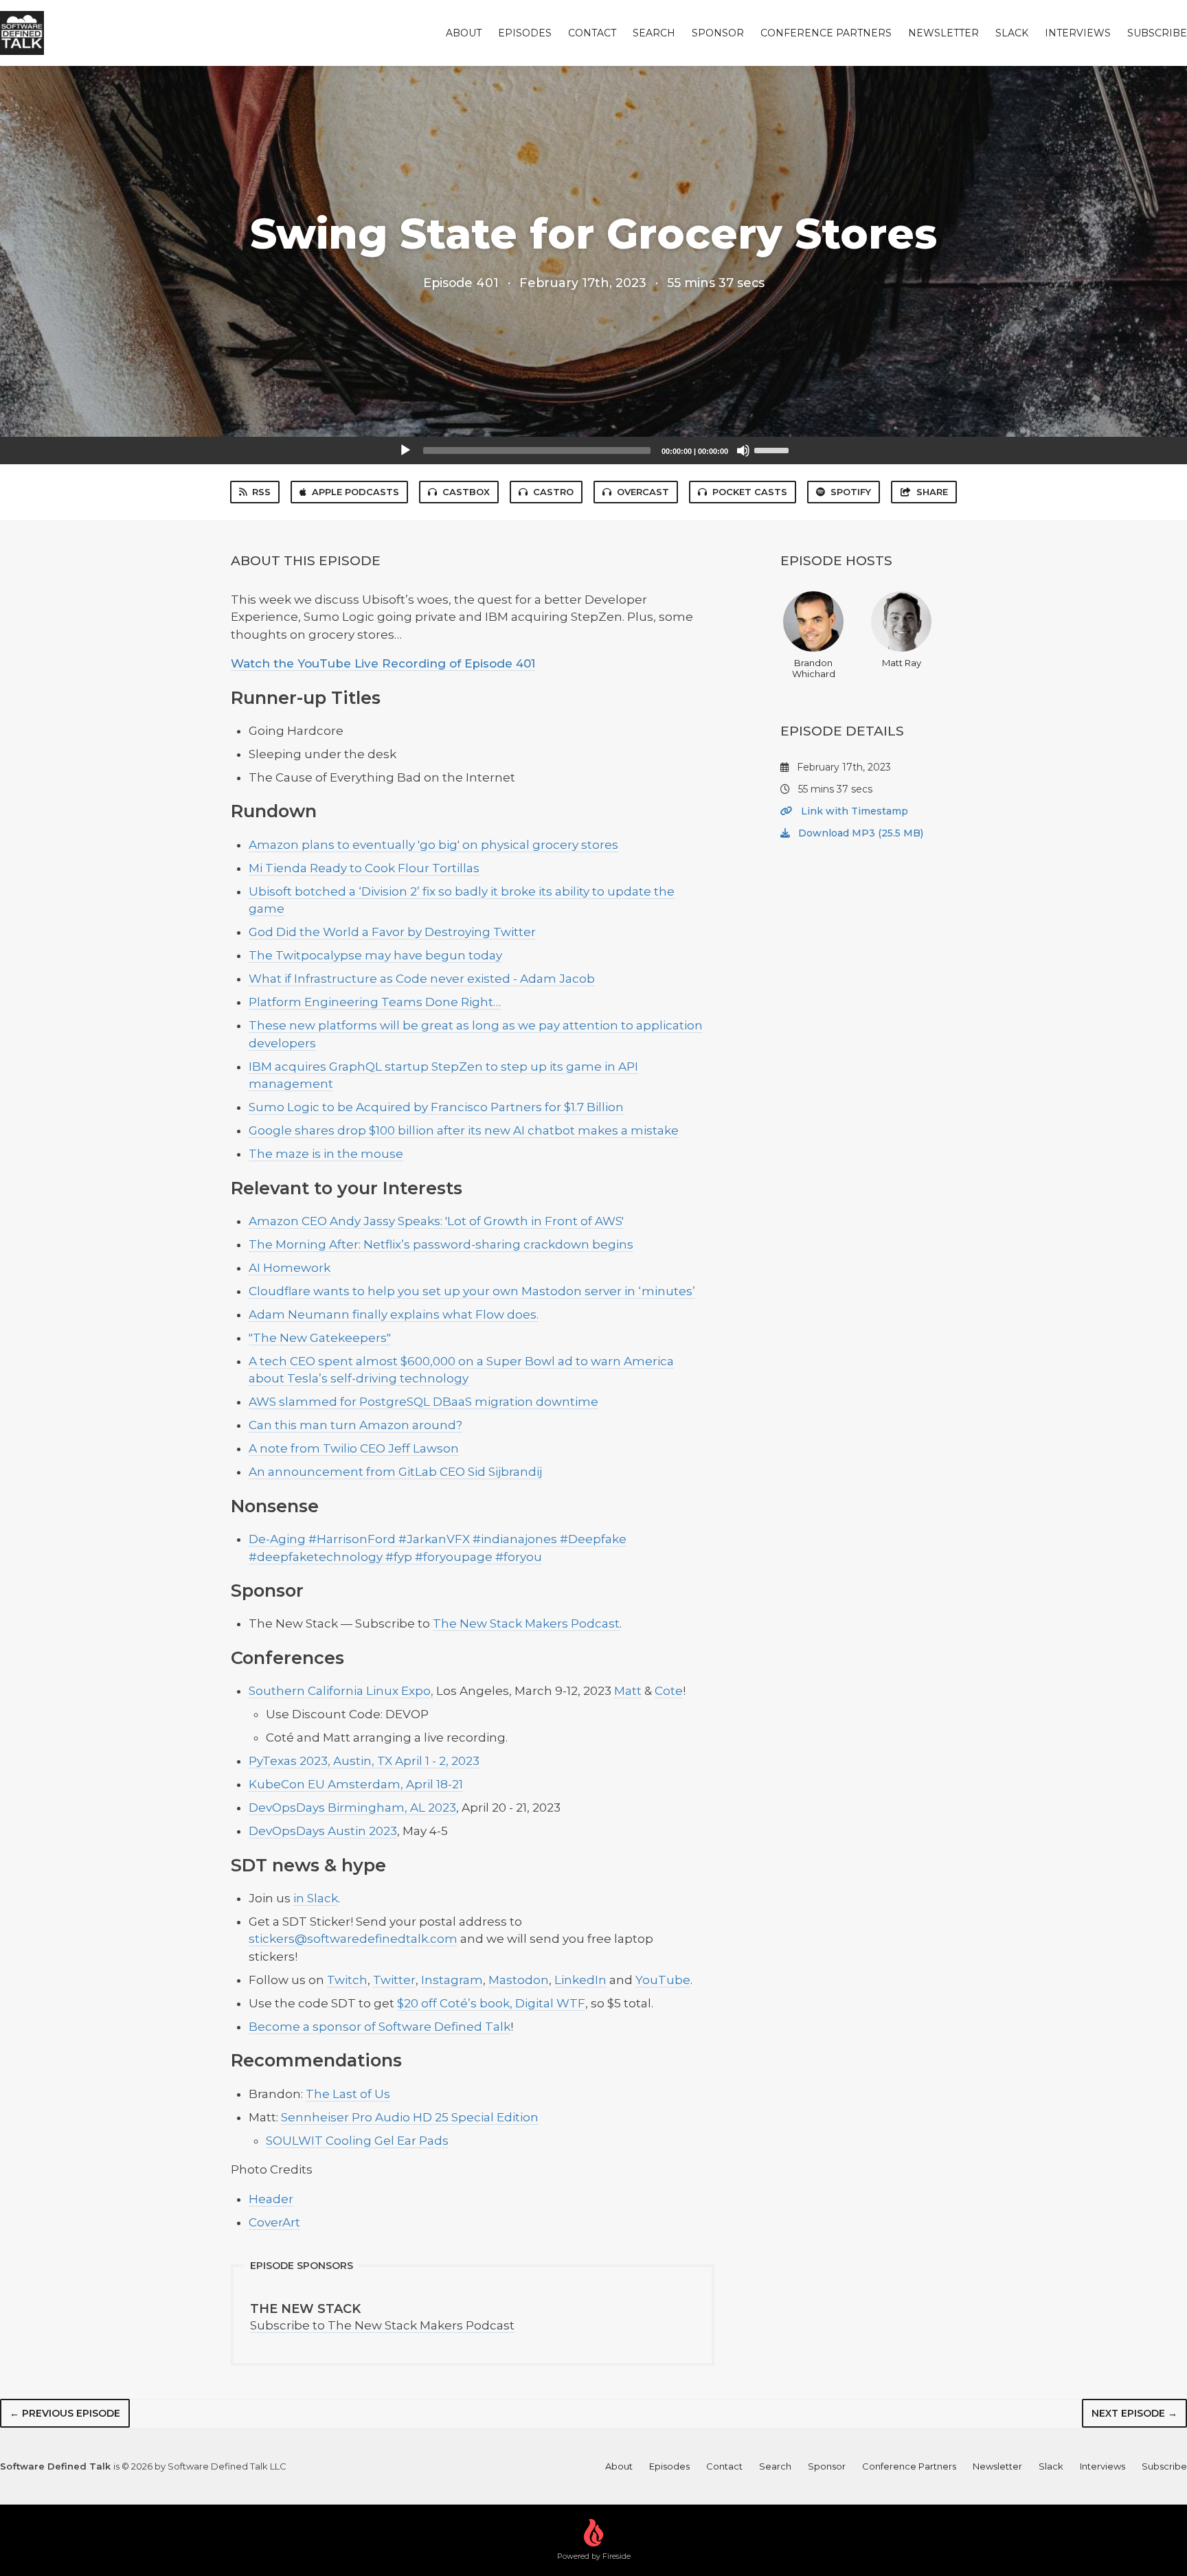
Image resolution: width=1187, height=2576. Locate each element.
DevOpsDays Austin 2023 (323, 1831)
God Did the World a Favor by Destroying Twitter (392, 932)
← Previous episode (65, 2413)
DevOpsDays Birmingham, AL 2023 (352, 1808)
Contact (592, 33)
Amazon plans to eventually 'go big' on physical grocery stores (433, 845)
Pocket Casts (750, 492)
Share (932, 492)
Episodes (525, 33)
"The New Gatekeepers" (320, 1338)
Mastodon (519, 1980)
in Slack (316, 1898)
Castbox (466, 492)
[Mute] (743, 451)
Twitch (347, 1980)
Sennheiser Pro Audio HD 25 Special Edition (410, 2117)
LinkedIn (580, 1980)
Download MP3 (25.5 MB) (859, 833)
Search (654, 33)
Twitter (394, 1980)
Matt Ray (902, 663)
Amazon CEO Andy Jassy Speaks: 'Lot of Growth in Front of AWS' (436, 1221)
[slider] (773, 449)
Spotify (851, 492)
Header (271, 2199)
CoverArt (274, 2222)
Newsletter (943, 33)
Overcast (643, 492)
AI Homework (290, 1268)
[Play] (405, 451)
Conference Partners (826, 33)
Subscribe (1157, 33)
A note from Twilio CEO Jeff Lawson (354, 1448)
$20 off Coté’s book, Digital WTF (491, 2003)
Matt (628, 1691)
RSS (261, 492)
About (464, 33)
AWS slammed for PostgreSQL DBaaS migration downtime (423, 1402)
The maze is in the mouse (326, 1154)
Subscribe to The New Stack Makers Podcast (382, 2317)
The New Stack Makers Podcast (526, 1623)
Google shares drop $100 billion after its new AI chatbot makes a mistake (464, 1130)
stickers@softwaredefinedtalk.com (353, 1939)
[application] (593, 451)
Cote (669, 1691)
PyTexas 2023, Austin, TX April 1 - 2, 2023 (364, 1761)
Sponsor (718, 33)
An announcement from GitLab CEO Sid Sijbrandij (395, 1472)
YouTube (663, 1980)
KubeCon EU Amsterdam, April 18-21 (356, 1784)
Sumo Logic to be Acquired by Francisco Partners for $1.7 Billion (436, 1107)
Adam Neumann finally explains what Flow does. (394, 1314)
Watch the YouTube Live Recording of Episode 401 (383, 663)
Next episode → (1134, 2413)
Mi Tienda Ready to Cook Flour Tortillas (364, 868)
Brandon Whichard (814, 668)
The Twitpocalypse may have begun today (375, 955)
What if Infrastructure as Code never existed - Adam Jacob (422, 979)
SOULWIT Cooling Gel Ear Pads (357, 2141)
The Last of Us (348, 2094)
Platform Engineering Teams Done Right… (375, 1002)
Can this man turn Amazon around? (355, 1425)
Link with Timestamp (853, 811)
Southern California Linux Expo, (341, 1691)
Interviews (1078, 33)
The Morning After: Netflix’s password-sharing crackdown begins (441, 1244)
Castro (553, 492)
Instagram (452, 1980)
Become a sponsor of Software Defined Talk (380, 2027)
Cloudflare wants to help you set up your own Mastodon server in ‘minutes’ (472, 1291)
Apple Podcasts (355, 492)
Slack (1012, 33)
